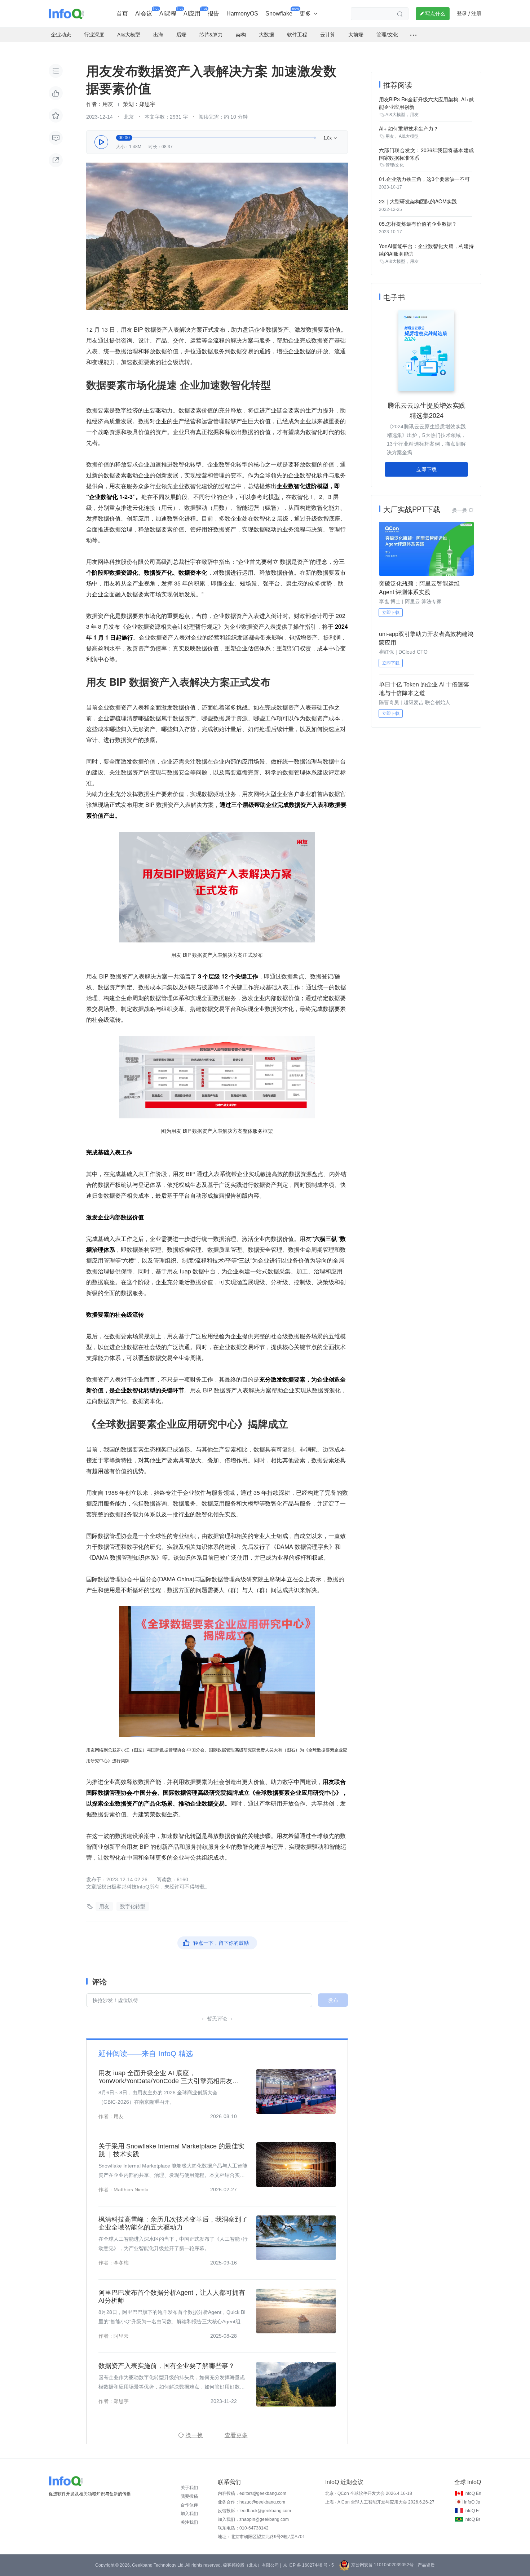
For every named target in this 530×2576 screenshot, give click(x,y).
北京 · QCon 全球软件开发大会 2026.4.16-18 (369, 2493)
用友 (104, 1906)
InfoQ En (473, 2493)
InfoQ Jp (472, 2502)
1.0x (331, 138)
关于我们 (189, 2488)
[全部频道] (413, 35)
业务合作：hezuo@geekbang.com (251, 2502)
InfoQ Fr (472, 2511)
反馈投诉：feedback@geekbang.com (254, 2511)
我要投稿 (189, 2496)
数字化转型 (133, 1906)
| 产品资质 (425, 2565)
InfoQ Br (472, 2519)
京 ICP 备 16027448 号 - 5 (308, 2565)
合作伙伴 (189, 2505)
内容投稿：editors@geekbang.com (252, 2493)
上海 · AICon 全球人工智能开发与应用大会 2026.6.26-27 (380, 2502)
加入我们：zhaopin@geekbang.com (253, 2519)
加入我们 (189, 2514)
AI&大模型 (395, 115)
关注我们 (189, 2522)
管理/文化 (395, 165)
